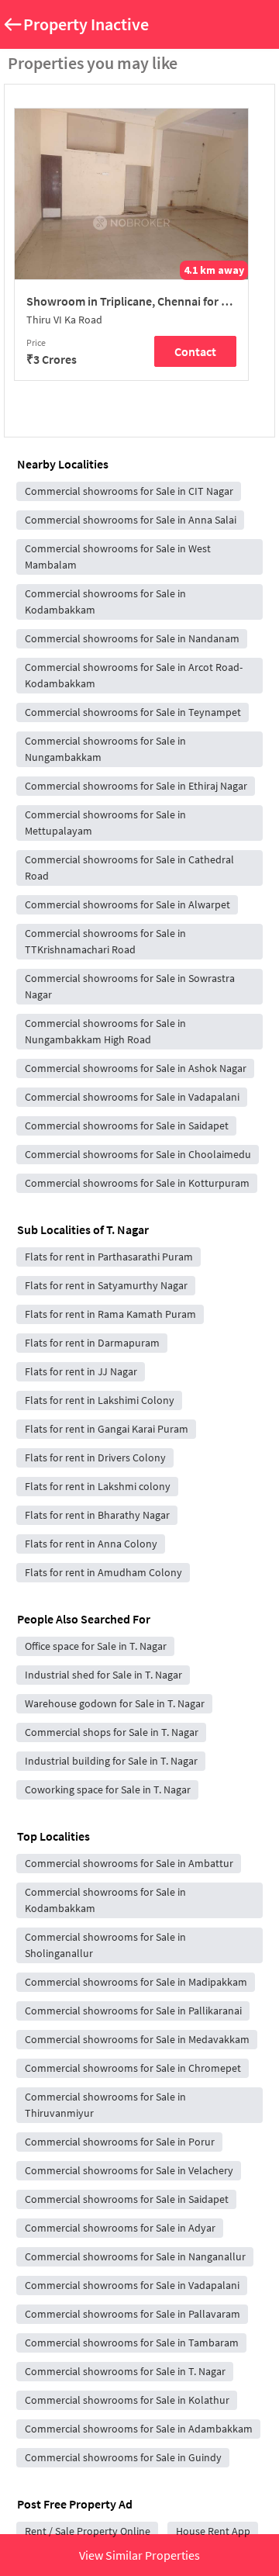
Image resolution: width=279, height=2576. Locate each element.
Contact (195, 351)
